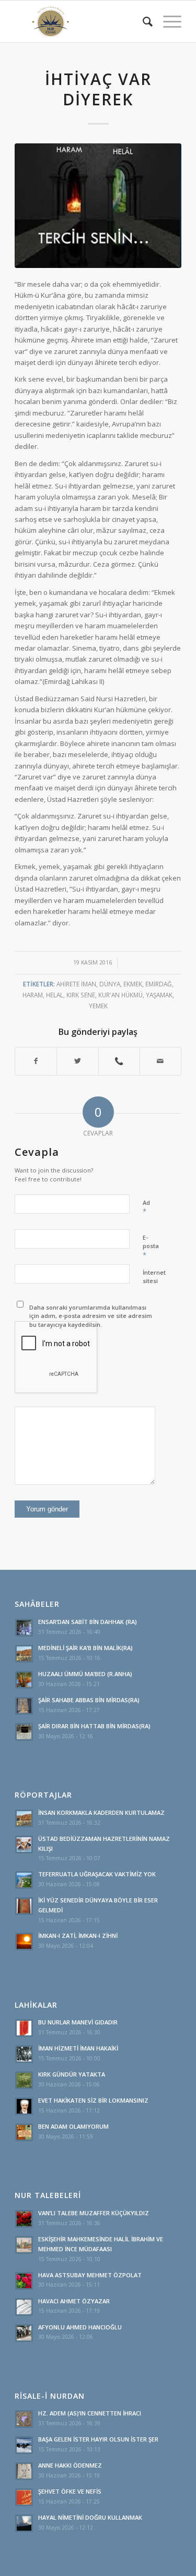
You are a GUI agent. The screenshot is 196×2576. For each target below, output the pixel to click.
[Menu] (167, 21)
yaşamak (159, 995)
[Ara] (142, 21)
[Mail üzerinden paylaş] (160, 1061)
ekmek (133, 984)
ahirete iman (76, 984)
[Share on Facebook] (36, 1061)
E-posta (151, 1247)
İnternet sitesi (154, 1277)
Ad (146, 1207)
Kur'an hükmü (120, 995)
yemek (98, 1006)
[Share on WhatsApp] (119, 1061)
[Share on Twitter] (77, 1061)
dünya (110, 984)
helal (55, 995)
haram (33, 995)
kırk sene (81, 995)
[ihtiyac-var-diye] (98, 206)
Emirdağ (159, 984)
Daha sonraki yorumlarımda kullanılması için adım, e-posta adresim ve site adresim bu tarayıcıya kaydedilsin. (91, 1316)
